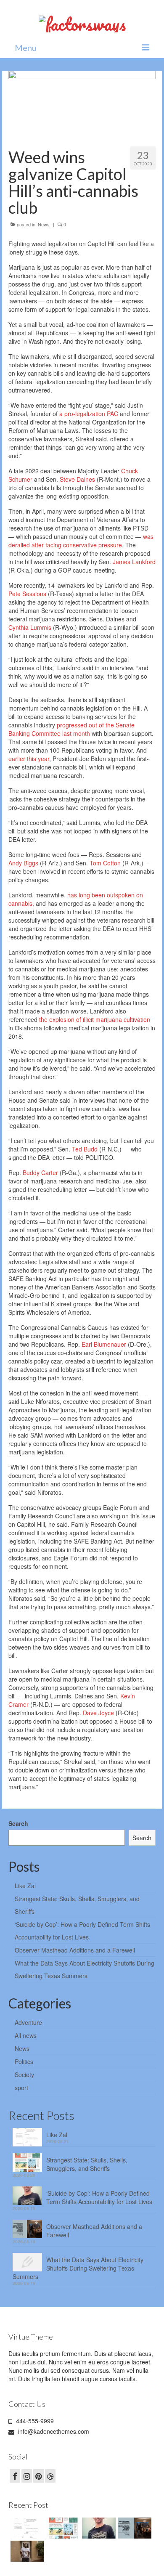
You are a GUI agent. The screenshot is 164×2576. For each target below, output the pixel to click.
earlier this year (29, 759)
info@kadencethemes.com (53, 2431)
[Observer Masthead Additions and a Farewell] (134, 2528)
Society (24, 2075)
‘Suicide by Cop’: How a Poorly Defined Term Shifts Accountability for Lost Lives (99, 2197)
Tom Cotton (105, 863)
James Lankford (134, 562)
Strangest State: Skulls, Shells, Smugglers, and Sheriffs (87, 2164)
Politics (24, 2061)
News (44, 224)
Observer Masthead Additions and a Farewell (75, 1950)
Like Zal (25, 1886)
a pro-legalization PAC (89, 414)
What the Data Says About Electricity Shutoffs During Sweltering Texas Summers (78, 2268)
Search (18, 1823)
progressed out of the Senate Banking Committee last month (71, 729)
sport (21, 2088)
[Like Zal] (26, 2528)
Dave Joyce (98, 1713)
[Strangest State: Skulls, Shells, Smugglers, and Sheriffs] (62, 2528)
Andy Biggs (23, 863)
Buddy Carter (40, 1173)
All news (26, 2035)
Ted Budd (85, 1149)
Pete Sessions (27, 594)
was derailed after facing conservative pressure (81, 541)
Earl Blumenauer (104, 1344)
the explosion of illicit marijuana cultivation (95, 1019)
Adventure (28, 2022)
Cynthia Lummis (30, 627)
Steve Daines (77, 479)
